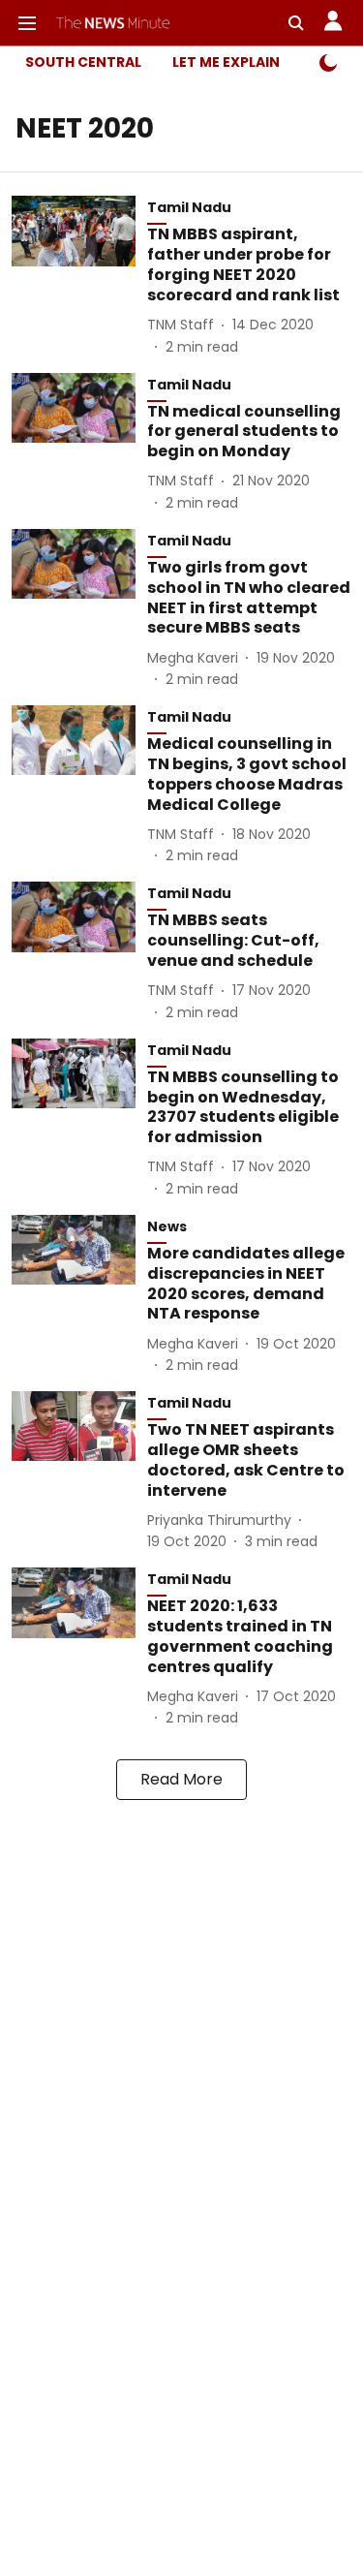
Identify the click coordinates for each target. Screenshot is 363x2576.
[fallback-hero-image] (79, 276)
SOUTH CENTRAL (83, 62)
